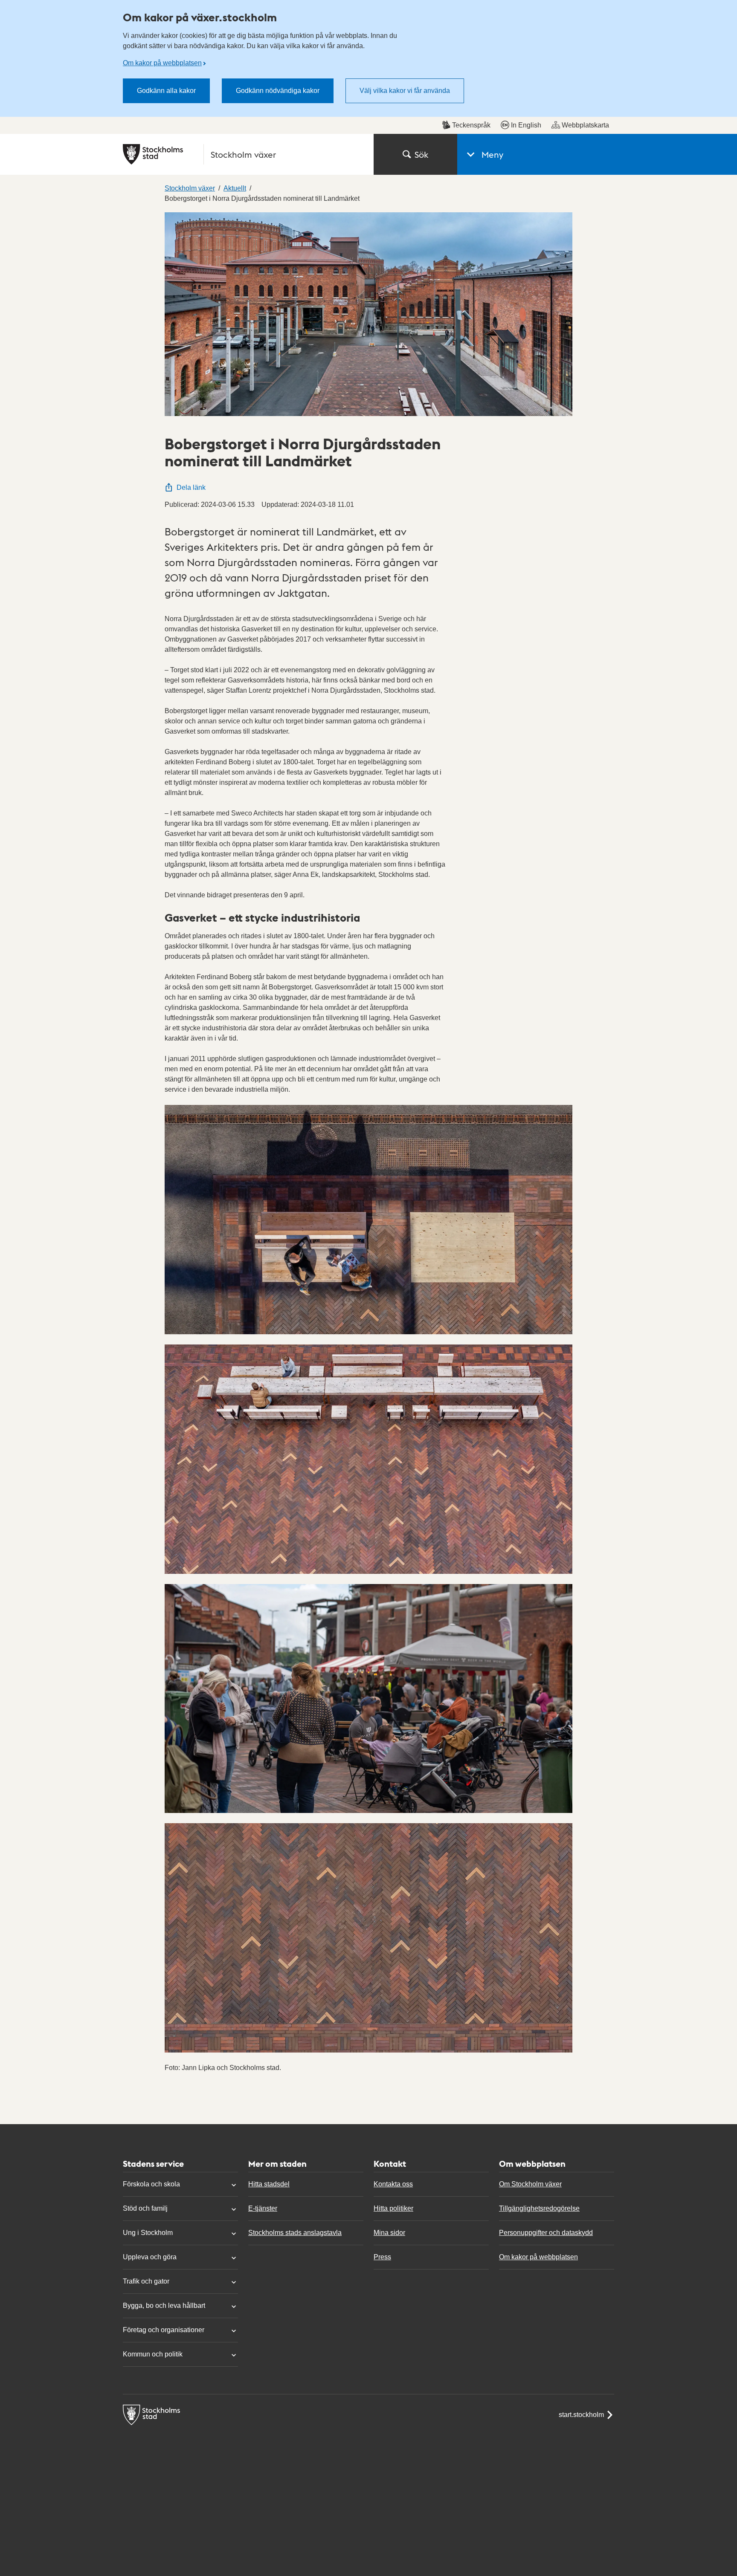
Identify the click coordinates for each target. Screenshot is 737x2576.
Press (382, 2257)
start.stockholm (581, 2415)
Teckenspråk (471, 125)
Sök (421, 154)
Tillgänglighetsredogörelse (539, 2208)
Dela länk (191, 487)
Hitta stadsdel (269, 2184)
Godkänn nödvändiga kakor (278, 91)
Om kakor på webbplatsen (162, 63)
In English (526, 125)
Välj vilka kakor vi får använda (405, 91)
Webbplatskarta (585, 125)
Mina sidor (389, 2233)
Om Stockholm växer (530, 2184)
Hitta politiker (393, 2208)
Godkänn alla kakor (166, 91)
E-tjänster (263, 2208)
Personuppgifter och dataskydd (546, 2233)
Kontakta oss (393, 2184)
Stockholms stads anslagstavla (295, 2233)
